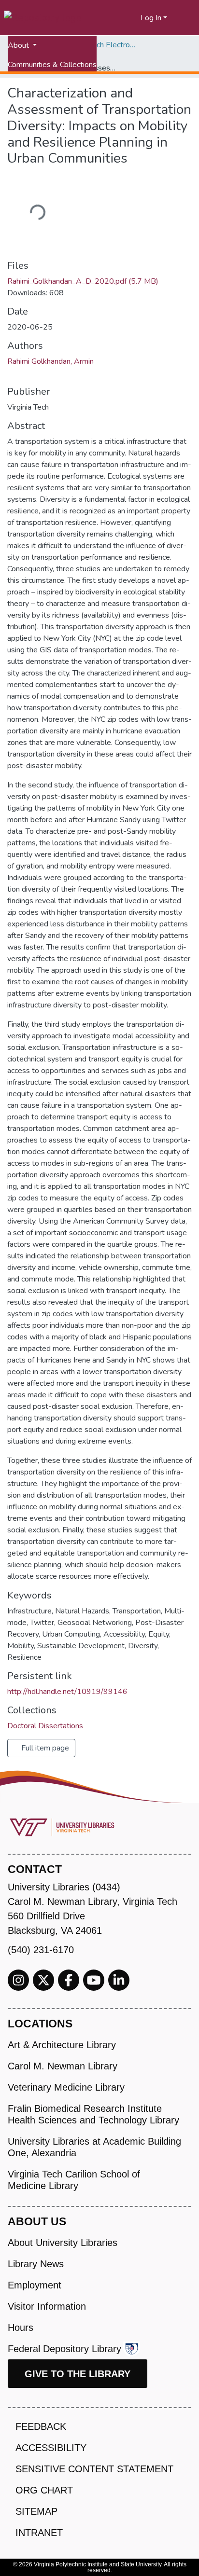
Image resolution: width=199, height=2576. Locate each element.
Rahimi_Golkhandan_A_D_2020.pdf (83, 281)
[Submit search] (121, 18)
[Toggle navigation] (185, 18)
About (19, 45)
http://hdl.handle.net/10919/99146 (67, 1692)
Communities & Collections (52, 65)
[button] (134, 18)
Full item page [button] (44, 1748)
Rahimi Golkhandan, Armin (50, 361)
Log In (151, 18)
